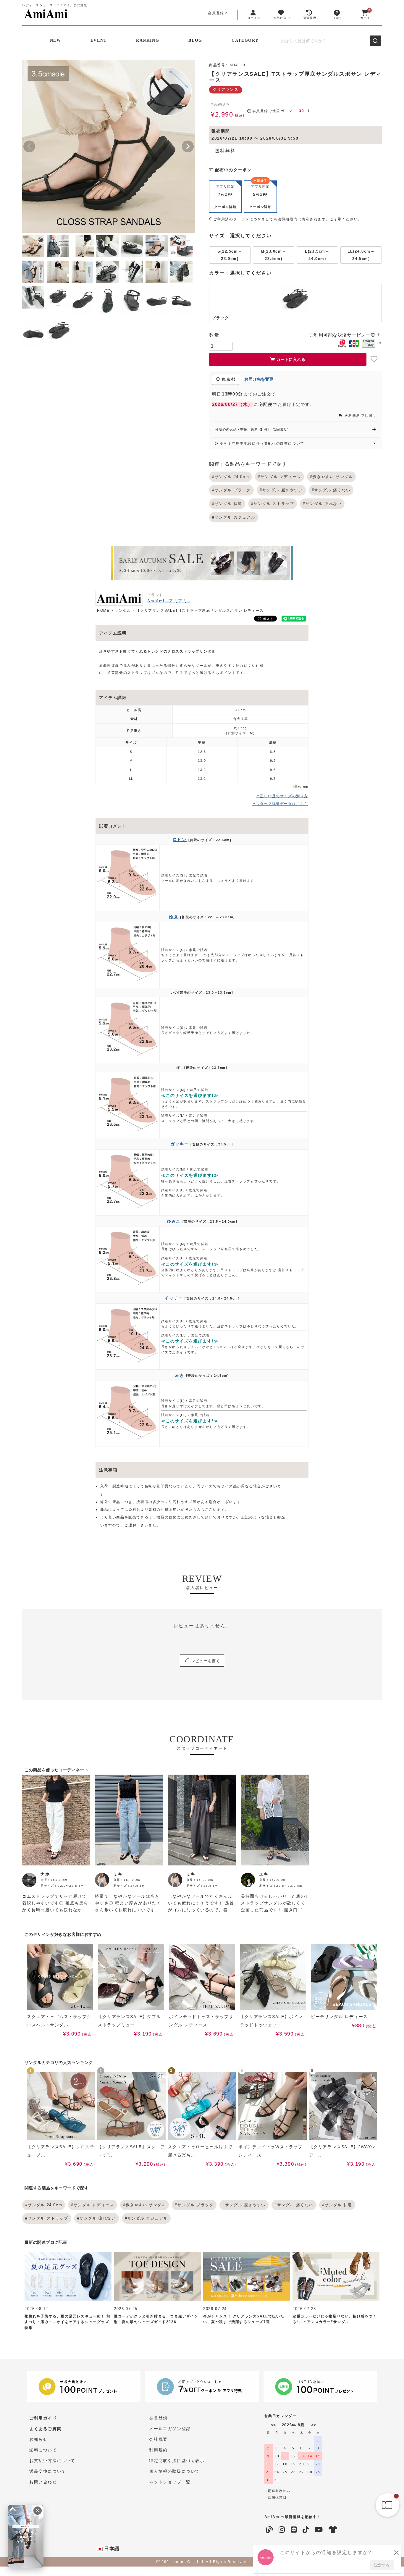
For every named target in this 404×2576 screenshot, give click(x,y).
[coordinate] (333, 2530)
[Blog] (270, 2530)
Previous (29, 146)
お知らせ (38, 2439)
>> (313, 2425)
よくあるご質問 (45, 2429)
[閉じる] (38, 2511)
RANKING (148, 40)
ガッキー (180, 1144)
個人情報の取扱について (174, 2471)
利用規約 (158, 2450)
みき (180, 1375)
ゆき (174, 917)
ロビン (180, 840)
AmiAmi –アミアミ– (169, 601)
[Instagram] (282, 2530)
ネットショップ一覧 (170, 2482)
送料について (43, 2450)
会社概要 (158, 2439)
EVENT (99, 40)
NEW (56, 40)
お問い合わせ (43, 2482)
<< (273, 2425)
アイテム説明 (113, 633)
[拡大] (13, 2509)
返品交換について (48, 2471)
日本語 (111, 2549)
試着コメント (113, 826)
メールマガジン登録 (170, 2429)
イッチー (174, 1298)
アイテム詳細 (113, 698)
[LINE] (294, 2530)
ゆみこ (174, 1221)
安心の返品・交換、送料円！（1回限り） (254, 430)
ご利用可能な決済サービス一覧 (343, 335)
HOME (103, 611)
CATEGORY (245, 40)
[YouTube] (319, 2530)
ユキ (264, 1874)
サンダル (123, 611)
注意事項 (108, 1470)
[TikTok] (306, 2530)
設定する (382, 2565)
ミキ (118, 1874)
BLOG (195, 40)
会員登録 (216, 13)
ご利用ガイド (43, 2418)
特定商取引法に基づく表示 (177, 2461)
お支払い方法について (52, 2461)
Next (188, 146)
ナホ (45, 1874)
